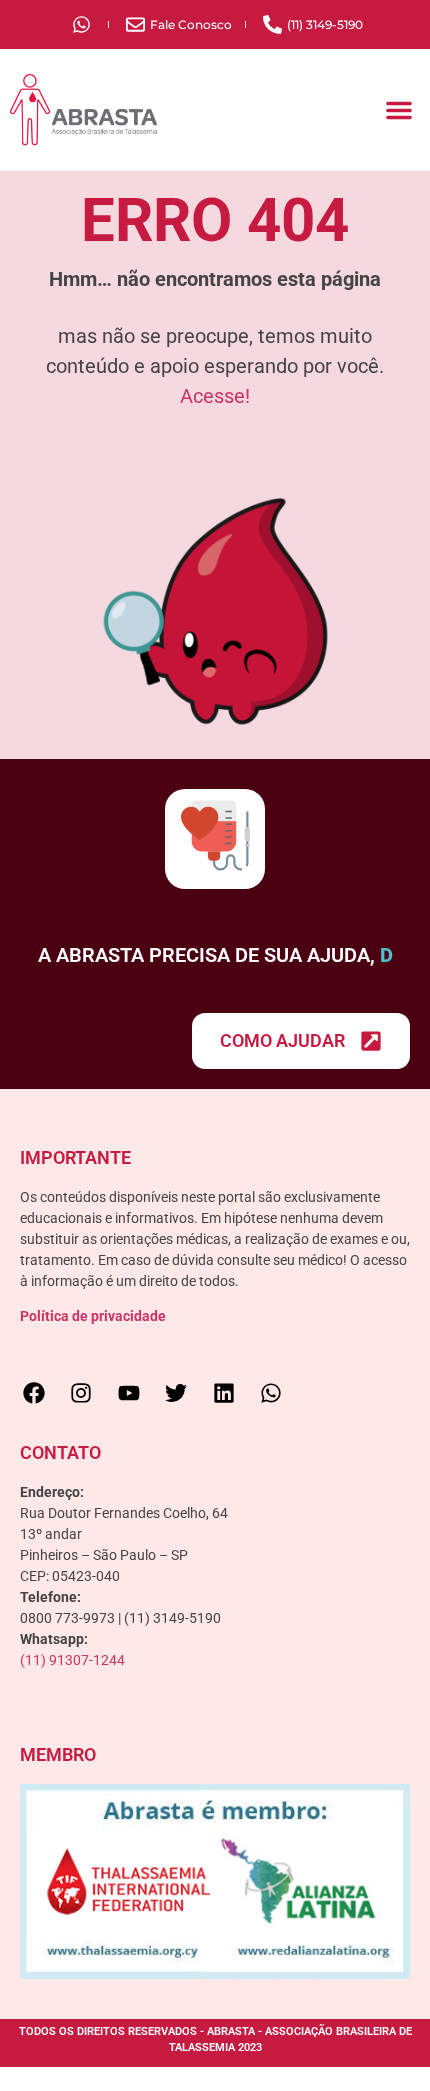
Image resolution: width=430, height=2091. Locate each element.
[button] (399, 110)
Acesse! (215, 396)
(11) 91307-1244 (72, 1684)
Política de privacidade (93, 1340)
